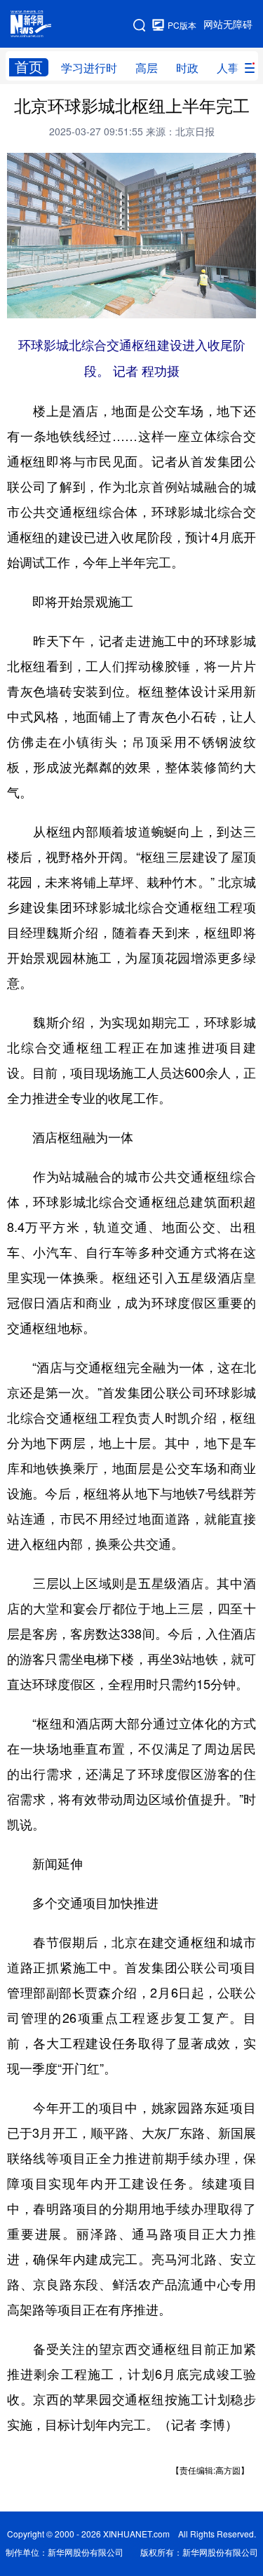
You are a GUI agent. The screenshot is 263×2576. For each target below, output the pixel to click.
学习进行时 (89, 68)
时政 (187, 68)
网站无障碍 (228, 25)
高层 (147, 68)
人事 (228, 68)
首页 (29, 67)
